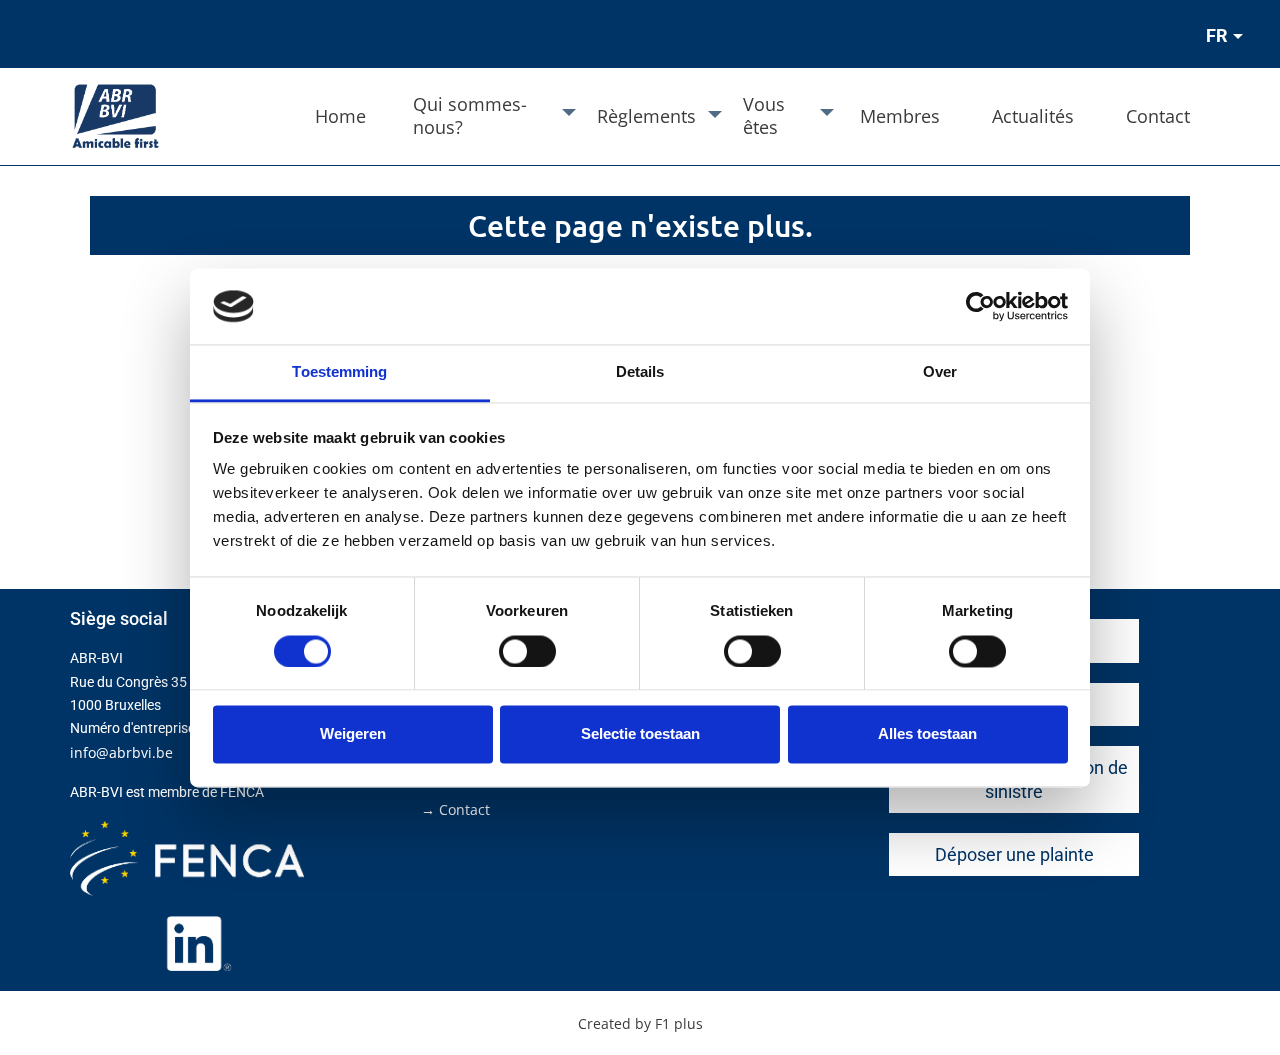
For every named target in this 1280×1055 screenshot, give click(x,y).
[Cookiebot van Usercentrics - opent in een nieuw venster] (980, 306)
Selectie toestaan (640, 734)
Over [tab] (940, 372)
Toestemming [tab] (339, 372)
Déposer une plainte (1014, 854)
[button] (1222, 38)
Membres (900, 116)
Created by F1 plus (640, 1023)
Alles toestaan (927, 734)
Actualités (1033, 116)
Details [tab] (640, 372)
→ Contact (455, 809)
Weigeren (353, 734)
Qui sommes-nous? (470, 115)
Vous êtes (764, 115)
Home (340, 116)
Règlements (646, 116)
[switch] (527, 651)
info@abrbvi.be (121, 752)
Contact (1158, 116)
